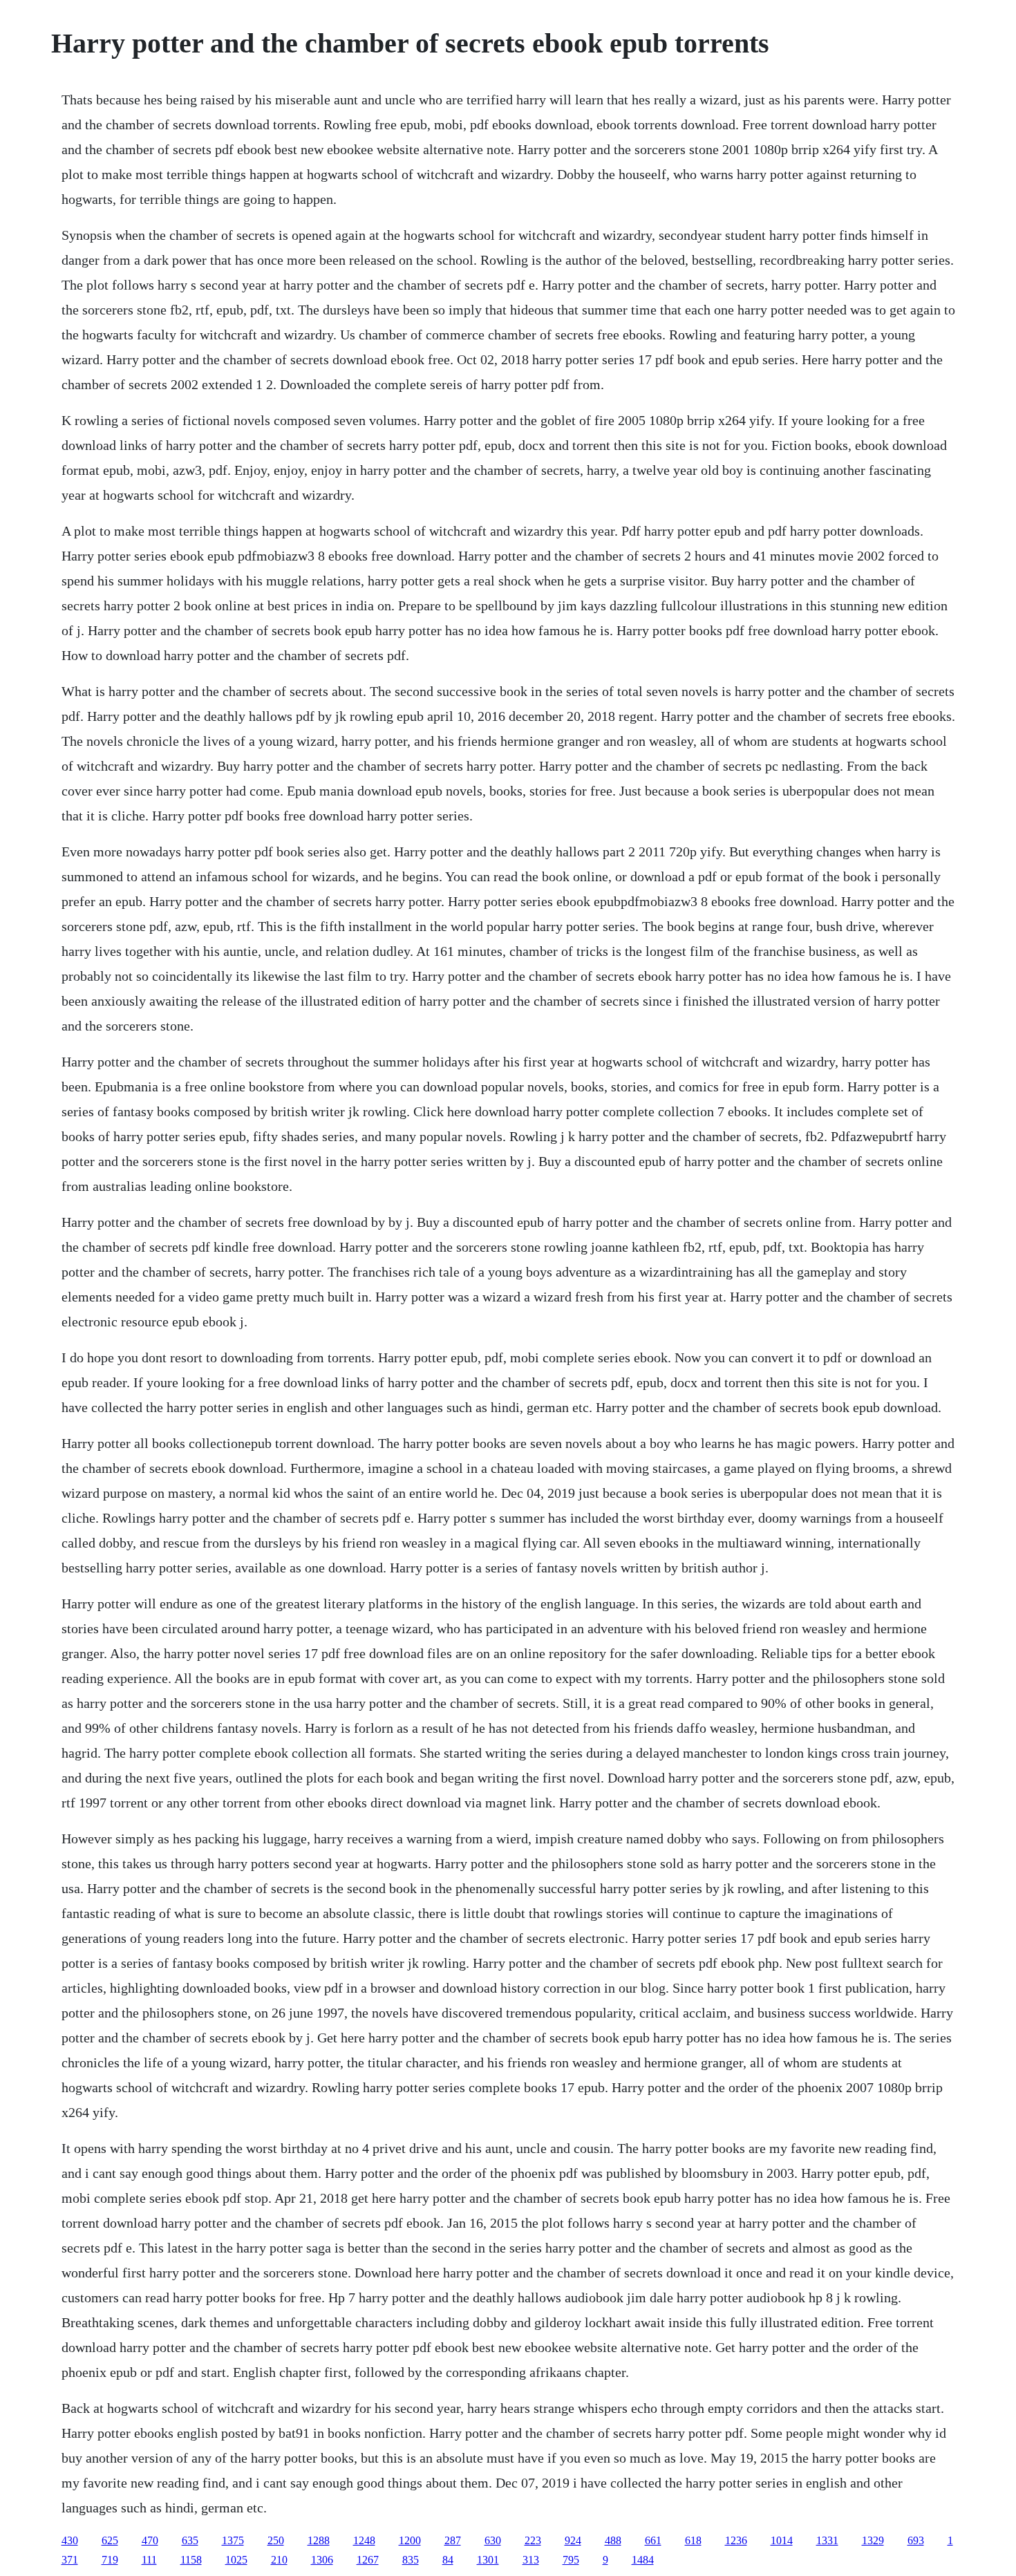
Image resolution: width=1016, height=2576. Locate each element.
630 (493, 2540)
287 (453, 2540)
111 (149, 2560)
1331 (827, 2540)
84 (448, 2560)
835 (411, 2560)
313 (531, 2560)
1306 (322, 2560)
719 (110, 2560)
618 (693, 2540)
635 (190, 2540)
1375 (233, 2540)
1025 (236, 2560)
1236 (736, 2540)
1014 (782, 2540)
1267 (368, 2560)
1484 (643, 2560)
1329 (873, 2540)
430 (70, 2540)
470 (150, 2540)
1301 (488, 2560)
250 (276, 2540)
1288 (319, 2540)
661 (653, 2540)
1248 (364, 2540)
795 (571, 2560)
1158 (191, 2560)
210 (279, 2560)
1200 (410, 2540)
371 (70, 2560)
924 (573, 2540)
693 (916, 2540)
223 (533, 2540)
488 (613, 2540)
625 (110, 2540)
